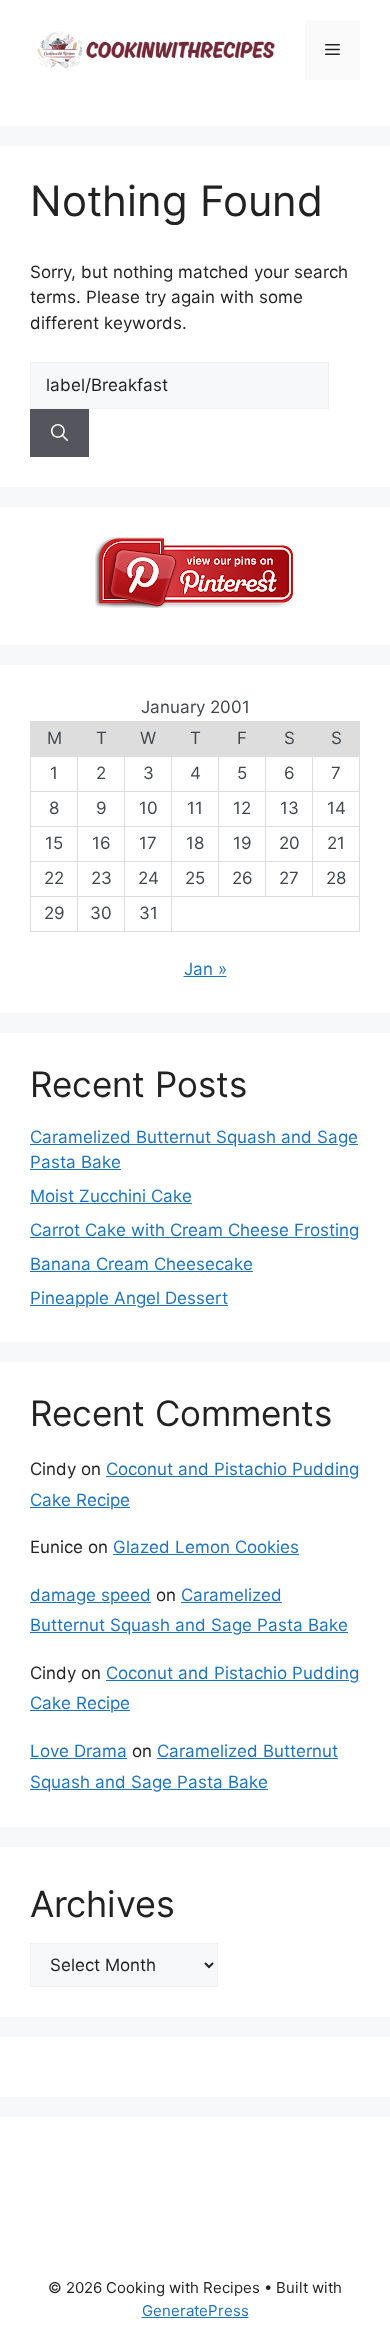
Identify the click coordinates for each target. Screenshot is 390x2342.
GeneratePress (195, 2310)
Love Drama (78, 1751)
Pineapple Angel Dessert (129, 1298)
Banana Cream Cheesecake (141, 1264)
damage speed (90, 1595)
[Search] (59, 433)
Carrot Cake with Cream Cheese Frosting (194, 1230)
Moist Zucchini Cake (111, 1196)
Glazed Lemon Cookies (206, 1547)
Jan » (205, 969)
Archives (102, 1904)
